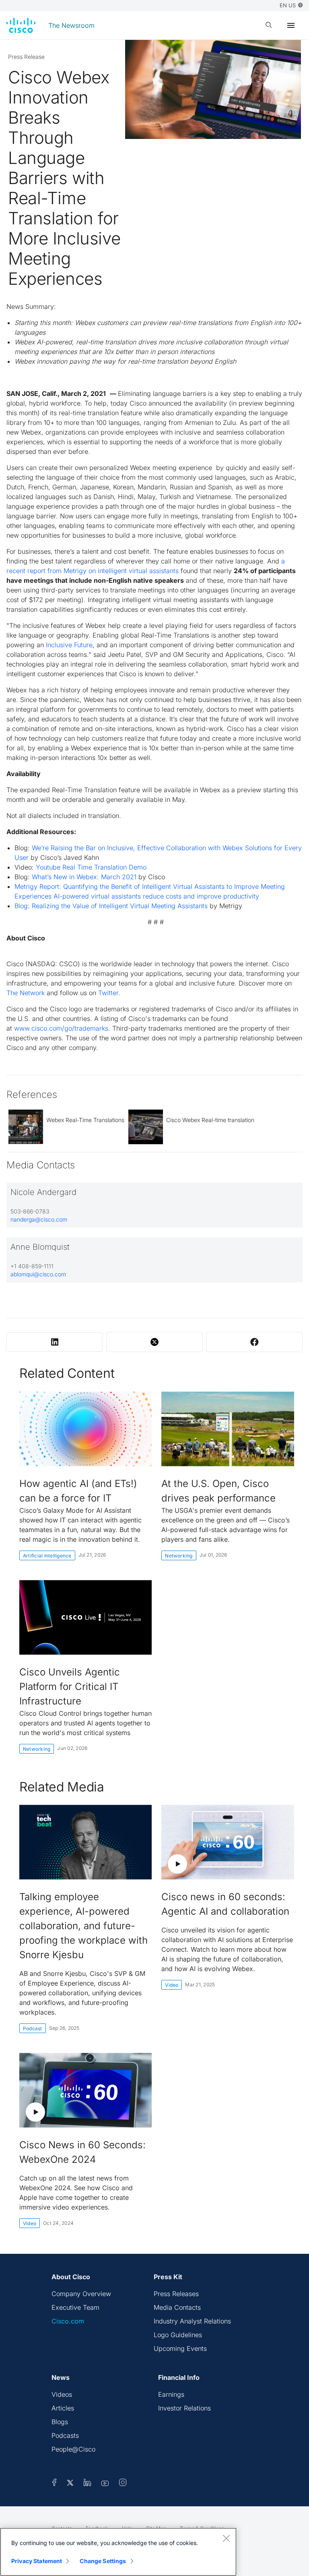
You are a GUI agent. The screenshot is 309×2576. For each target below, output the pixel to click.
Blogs (60, 2422)
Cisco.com (68, 2321)
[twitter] (71, 2484)
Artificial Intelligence (47, 1556)
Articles (63, 2408)
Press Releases (176, 2294)
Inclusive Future (69, 645)
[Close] (226, 2538)
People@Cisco (73, 2449)
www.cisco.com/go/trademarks (61, 1028)
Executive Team (75, 2307)
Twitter (108, 993)
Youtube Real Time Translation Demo (91, 867)
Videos (62, 2394)
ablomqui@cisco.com (38, 1274)
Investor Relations (184, 2408)
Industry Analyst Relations (192, 2321)
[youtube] (105, 2484)
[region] (118, 2552)
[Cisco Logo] (21, 25)
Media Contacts (177, 2307)
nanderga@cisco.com (39, 1219)
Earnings (171, 2394)
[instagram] (123, 2484)
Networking (179, 1556)
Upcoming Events (180, 2348)
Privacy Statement (37, 2561)
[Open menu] (291, 25)
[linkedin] (88, 2484)
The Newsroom (71, 25)
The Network (26, 993)
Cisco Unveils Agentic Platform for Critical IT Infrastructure (70, 1687)
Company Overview (81, 2294)
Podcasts (65, 2435)
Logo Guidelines (178, 2335)
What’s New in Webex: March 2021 (84, 877)
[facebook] (54, 2484)
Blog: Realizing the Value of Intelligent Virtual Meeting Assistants (112, 906)
